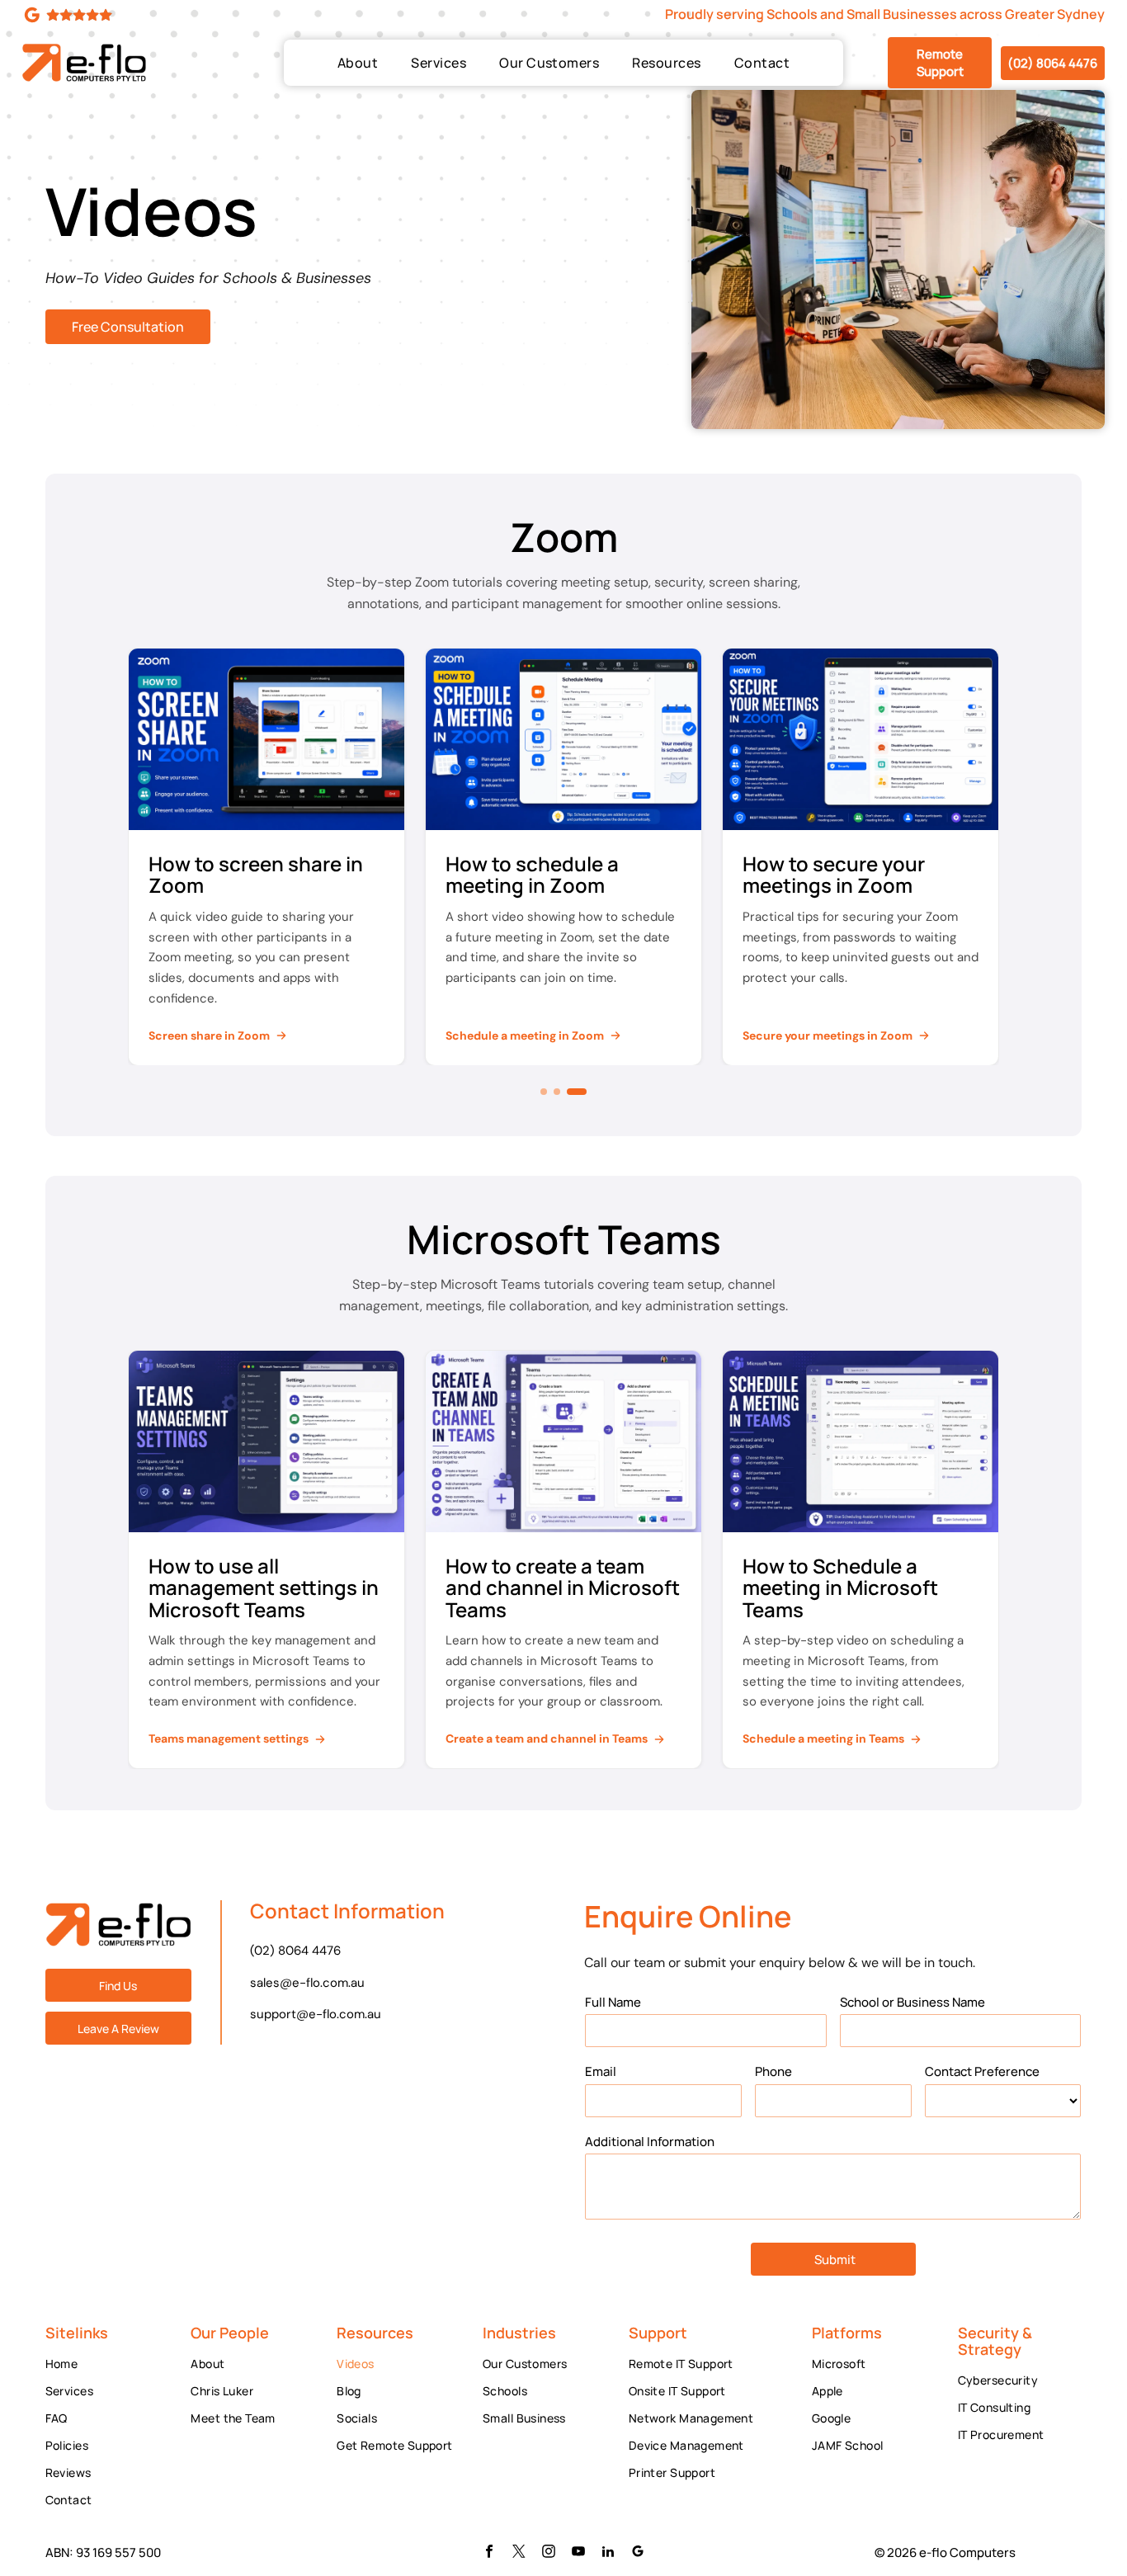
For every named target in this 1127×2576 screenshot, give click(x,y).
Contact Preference (982, 2071)
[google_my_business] (638, 2553)
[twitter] (519, 2553)
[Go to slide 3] (583, 1092)
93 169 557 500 (118, 2552)
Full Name (613, 2002)
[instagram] (549, 2553)
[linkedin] (608, 2553)
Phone (773, 2071)
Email (601, 2071)
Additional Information (650, 2142)
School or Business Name (912, 2002)
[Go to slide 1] (550, 1092)
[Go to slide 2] (570, 1092)
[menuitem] (358, 63)
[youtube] (578, 2553)
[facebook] (489, 2553)
